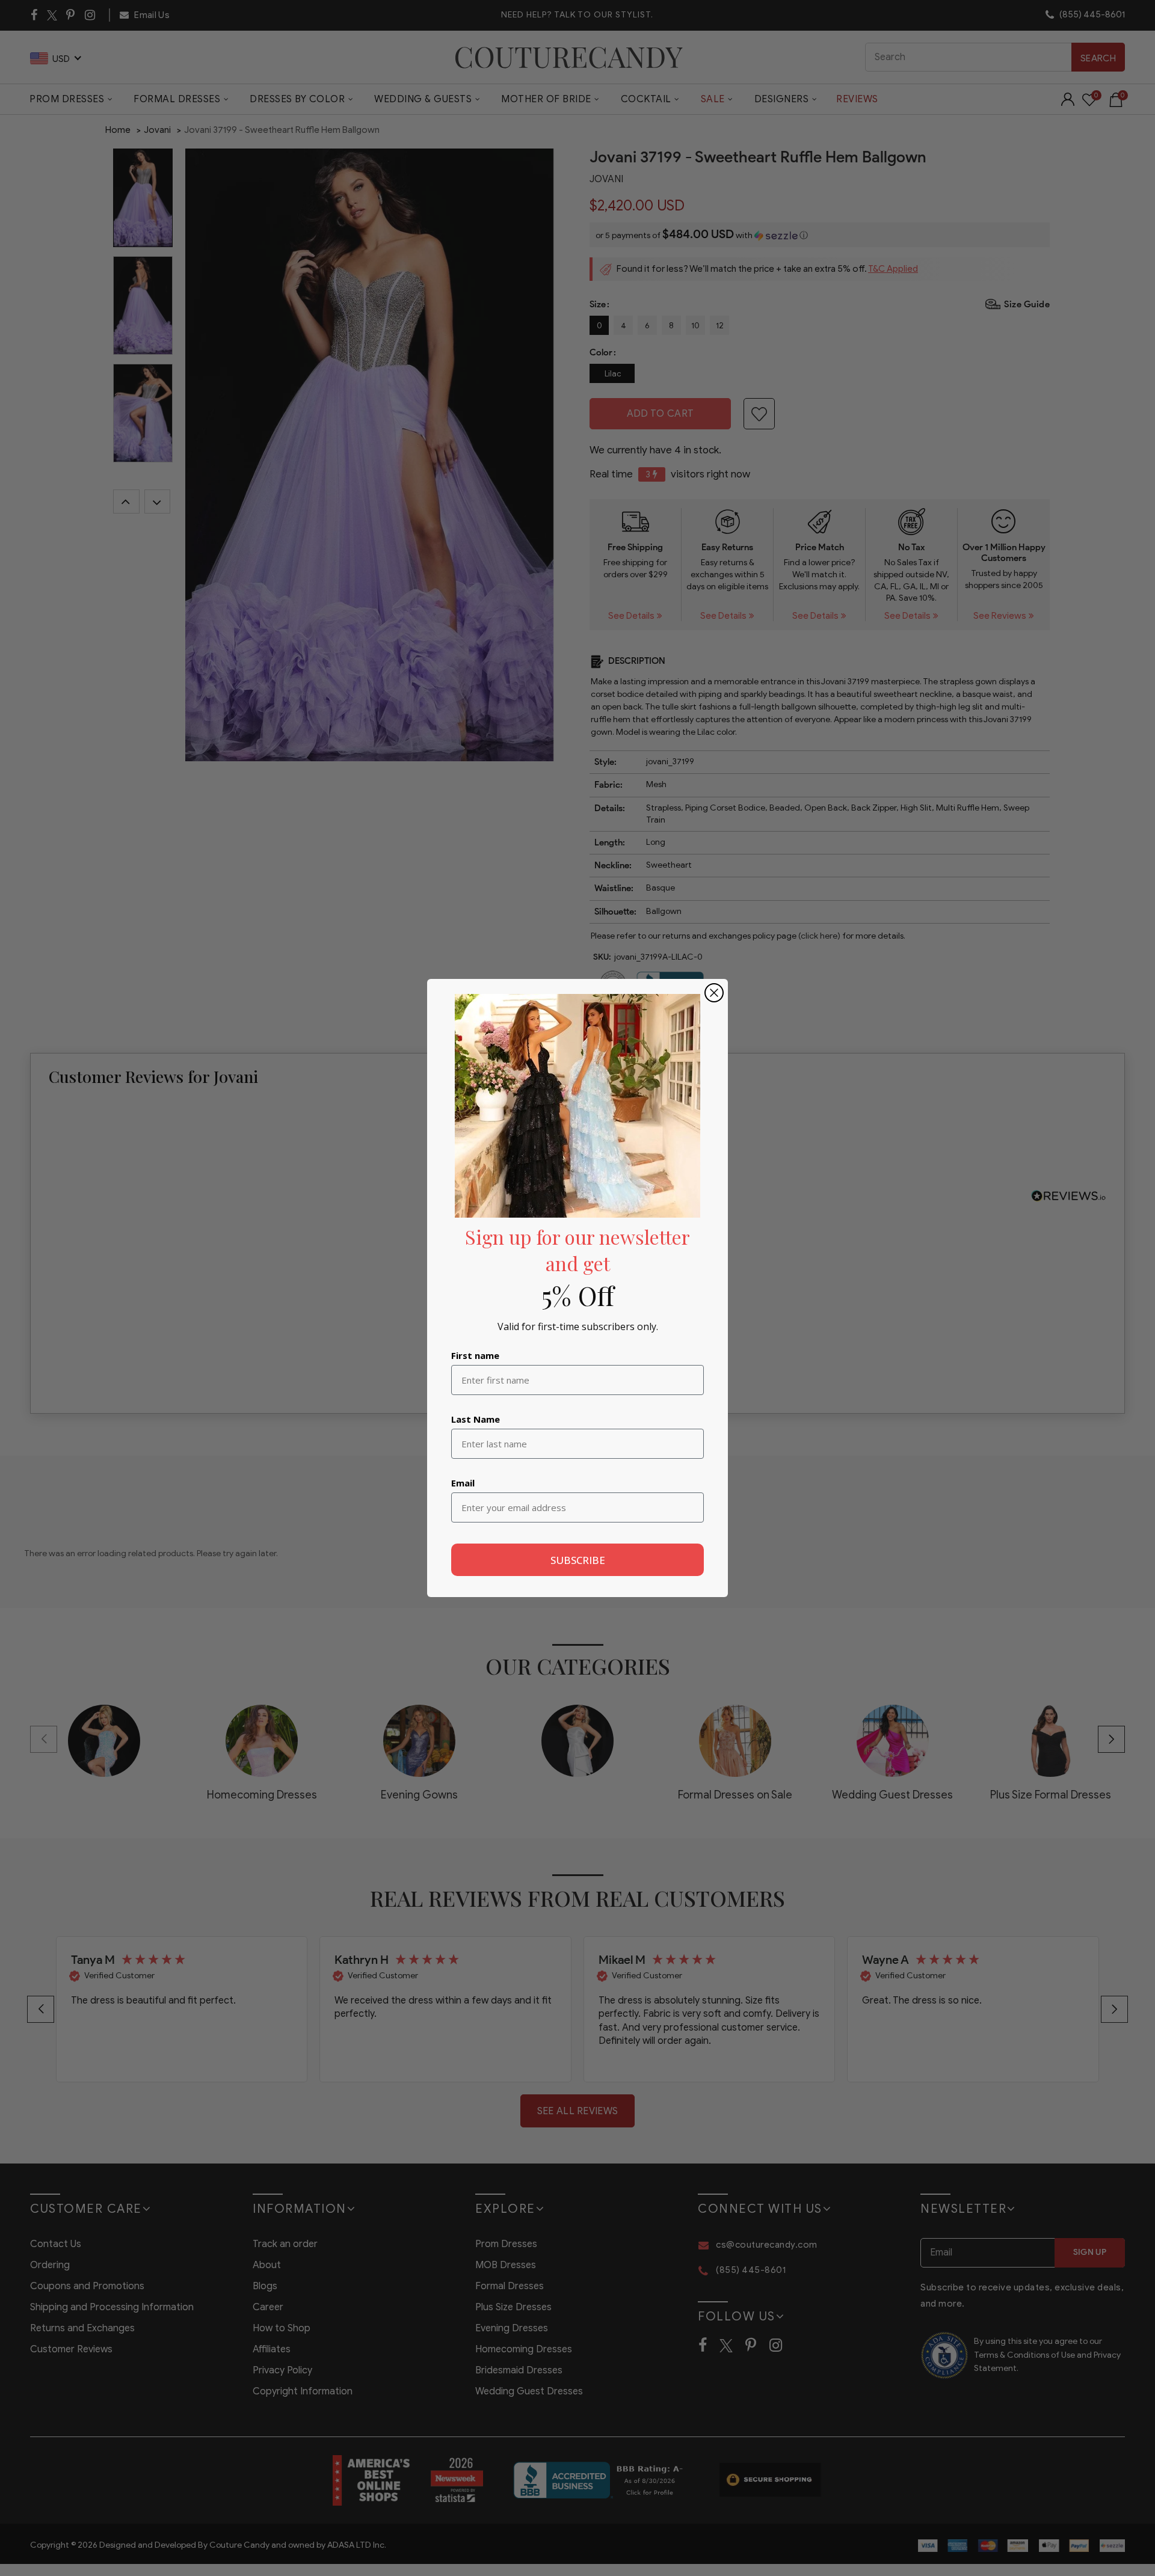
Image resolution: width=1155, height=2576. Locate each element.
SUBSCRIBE (578, 1560)
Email (463, 1483)
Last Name (476, 1419)
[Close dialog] (714, 993)
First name (475, 1355)
